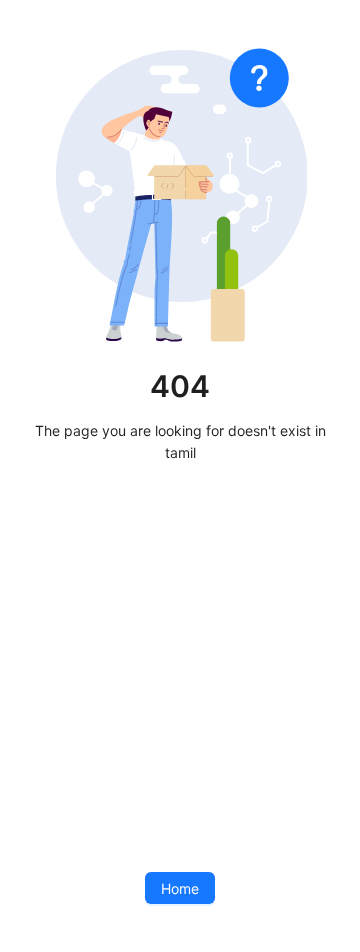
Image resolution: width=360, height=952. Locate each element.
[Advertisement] (180, 668)
